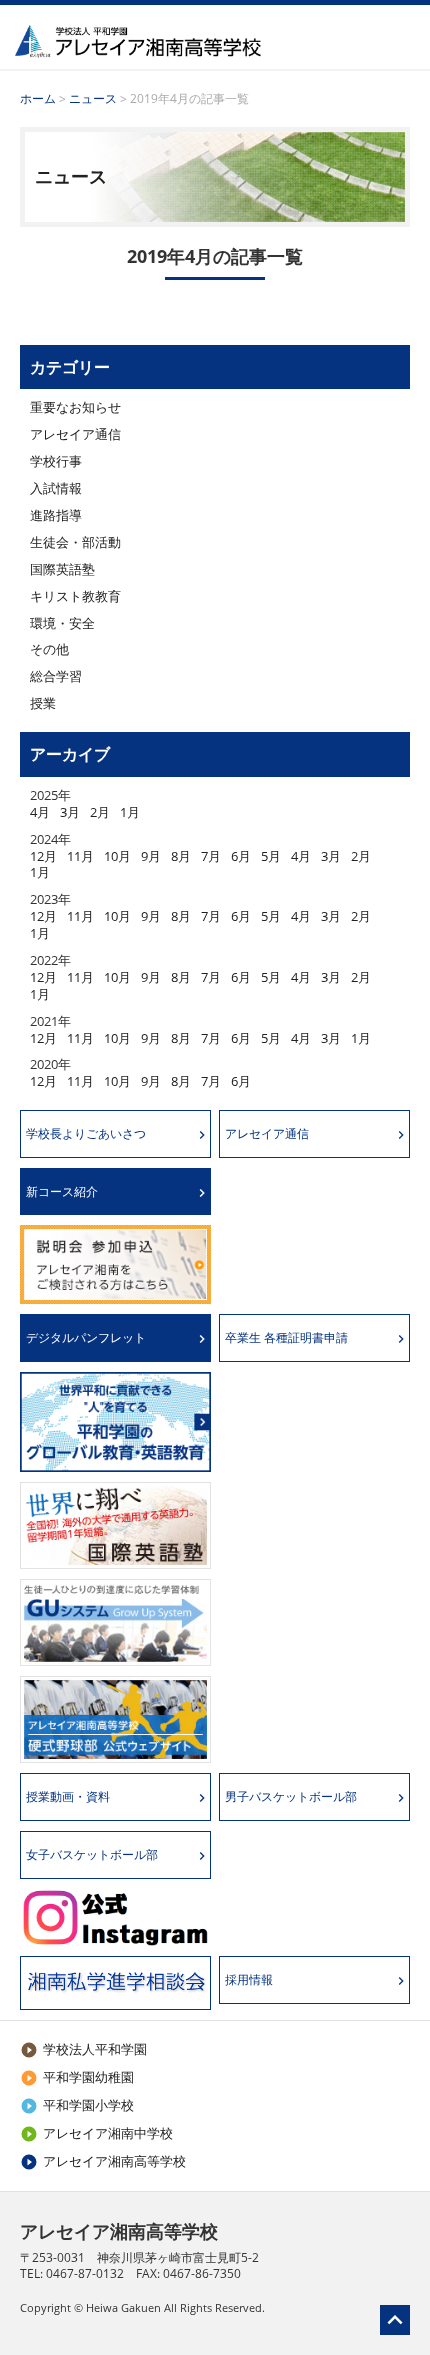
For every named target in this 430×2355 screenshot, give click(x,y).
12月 (43, 856)
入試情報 (56, 488)
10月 (117, 856)
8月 (181, 856)
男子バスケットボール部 (291, 1796)
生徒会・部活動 (75, 542)
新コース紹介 (62, 1191)
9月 (151, 856)
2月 (100, 812)
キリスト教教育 (75, 596)
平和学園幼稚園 (77, 2077)
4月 (40, 812)
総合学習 (56, 676)
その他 (49, 649)
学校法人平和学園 (83, 2049)
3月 (70, 812)
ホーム (38, 98)
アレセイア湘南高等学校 (103, 2161)
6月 (241, 856)
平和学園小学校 (77, 2105)
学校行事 (56, 461)
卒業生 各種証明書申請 (286, 1337)
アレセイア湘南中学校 (96, 2133)
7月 (211, 856)
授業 (43, 703)
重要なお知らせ (75, 407)
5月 (271, 856)
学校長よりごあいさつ (86, 1133)
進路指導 (56, 515)
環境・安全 (62, 623)
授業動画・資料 (68, 1796)
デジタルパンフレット (86, 1337)
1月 (130, 812)
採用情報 (249, 1979)
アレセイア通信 (75, 434)
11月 (80, 856)
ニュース (93, 98)
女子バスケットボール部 (92, 1854)
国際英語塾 (62, 569)
